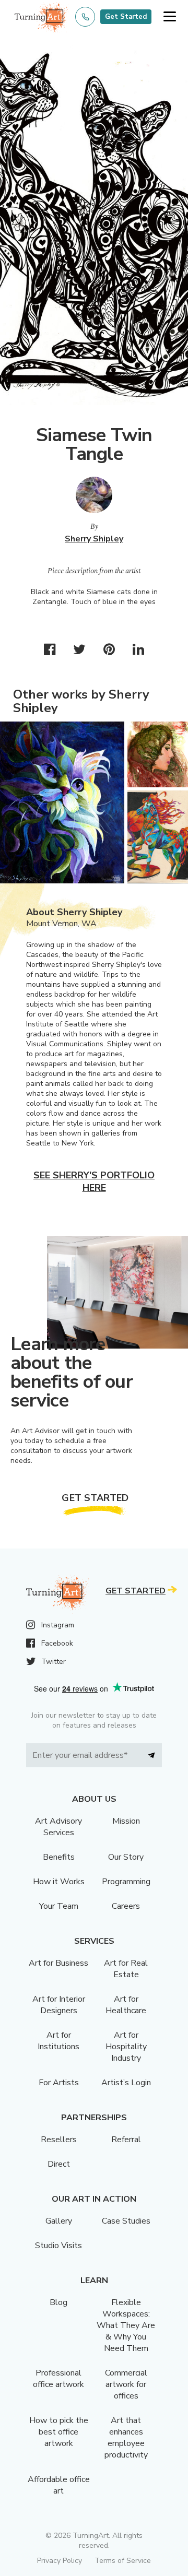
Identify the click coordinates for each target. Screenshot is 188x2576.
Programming (126, 1882)
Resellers (59, 2140)
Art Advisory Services (58, 1827)
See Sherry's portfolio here (94, 1181)
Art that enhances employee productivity (126, 2438)
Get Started (126, 17)
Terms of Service (123, 2561)
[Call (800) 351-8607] (85, 17)
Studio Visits (58, 2246)
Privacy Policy (60, 2561)
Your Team (59, 1906)
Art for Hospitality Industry (126, 2047)
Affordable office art (59, 2485)
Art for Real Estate (126, 1969)
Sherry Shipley (94, 539)
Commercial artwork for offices (126, 2384)
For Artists (59, 2083)
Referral (126, 2140)
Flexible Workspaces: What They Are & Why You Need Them (126, 2325)
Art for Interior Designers (59, 2005)
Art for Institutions (58, 2041)
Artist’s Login (126, 2083)
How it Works (59, 1882)
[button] (169, 17)
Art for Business (58, 1963)
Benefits (59, 1857)
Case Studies (126, 2221)
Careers (126, 1906)
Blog (58, 2302)
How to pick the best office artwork (59, 2432)
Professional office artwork (58, 2379)
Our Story (126, 1857)
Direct (59, 2164)
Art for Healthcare (126, 2005)
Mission (126, 1821)
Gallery (59, 2221)
